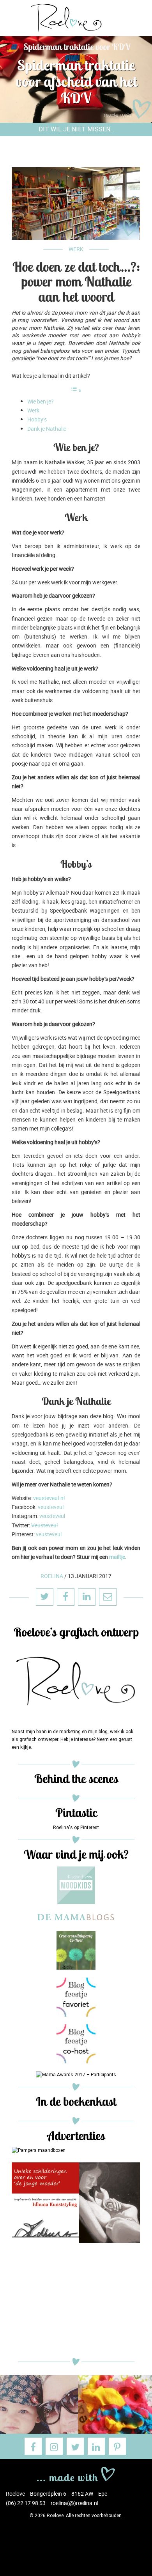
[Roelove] (76, 2473)
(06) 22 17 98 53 (26, 2503)
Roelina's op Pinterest (76, 1828)
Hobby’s (37, 419)
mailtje (117, 1557)
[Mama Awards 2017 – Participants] (76, 2075)
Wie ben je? (41, 401)
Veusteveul (44, 1525)
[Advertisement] (76, 2302)
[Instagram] (54, 2446)
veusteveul (51, 1507)
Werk (76, 249)
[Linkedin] (96, 2446)
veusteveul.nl (49, 1498)
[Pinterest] (117, 2446)
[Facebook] (33, 2446)
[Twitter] (75, 2446)
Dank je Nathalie (47, 429)
